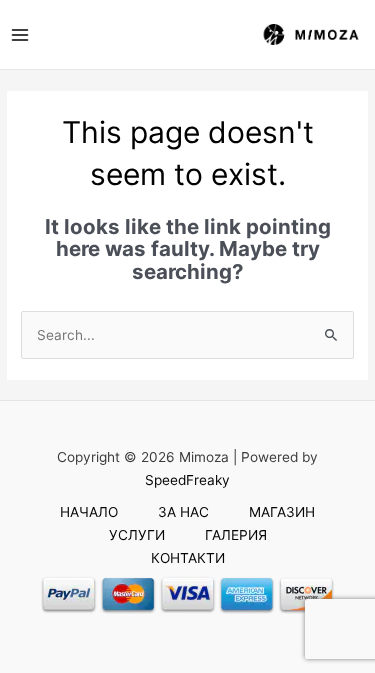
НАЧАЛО (89, 512)
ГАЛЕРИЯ (236, 535)
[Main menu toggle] (19, 34)
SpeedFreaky (187, 480)
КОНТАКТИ (188, 558)
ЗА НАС (183, 512)
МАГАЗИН (282, 512)
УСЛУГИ (137, 535)
